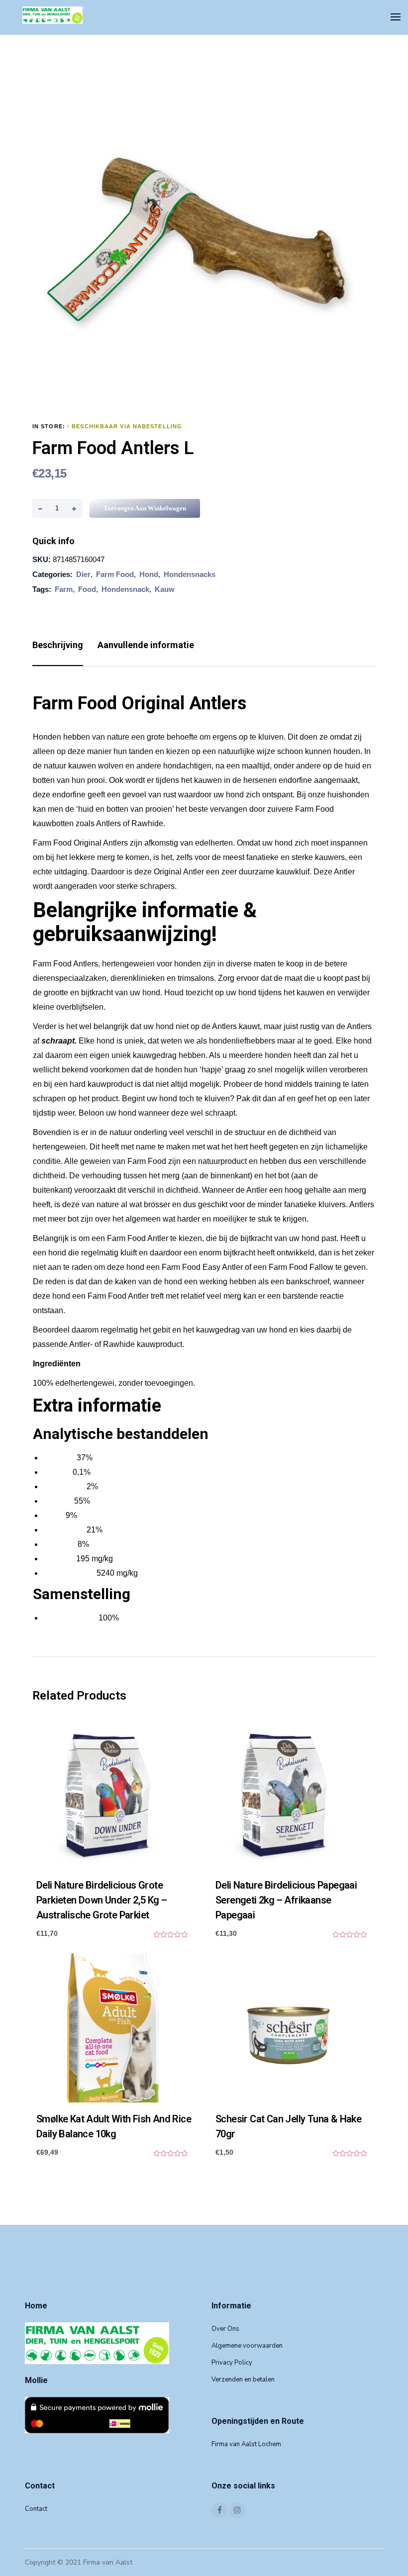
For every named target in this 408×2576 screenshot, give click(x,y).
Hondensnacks (190, 574)
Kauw (165, 589)
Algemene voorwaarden (247, 2346)
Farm (64, 589)
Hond (149, 574)
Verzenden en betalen (243, 2380)
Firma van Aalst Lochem (246, 2444)
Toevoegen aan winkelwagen (145, 508)
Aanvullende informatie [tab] (146, 645)
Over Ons (225, 2329)
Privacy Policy (232, 2363)
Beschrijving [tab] (58, 645)
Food (87, 589)
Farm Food (115, 574)
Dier (83, 574)
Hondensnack (125, 589)
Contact (36, 2509)
